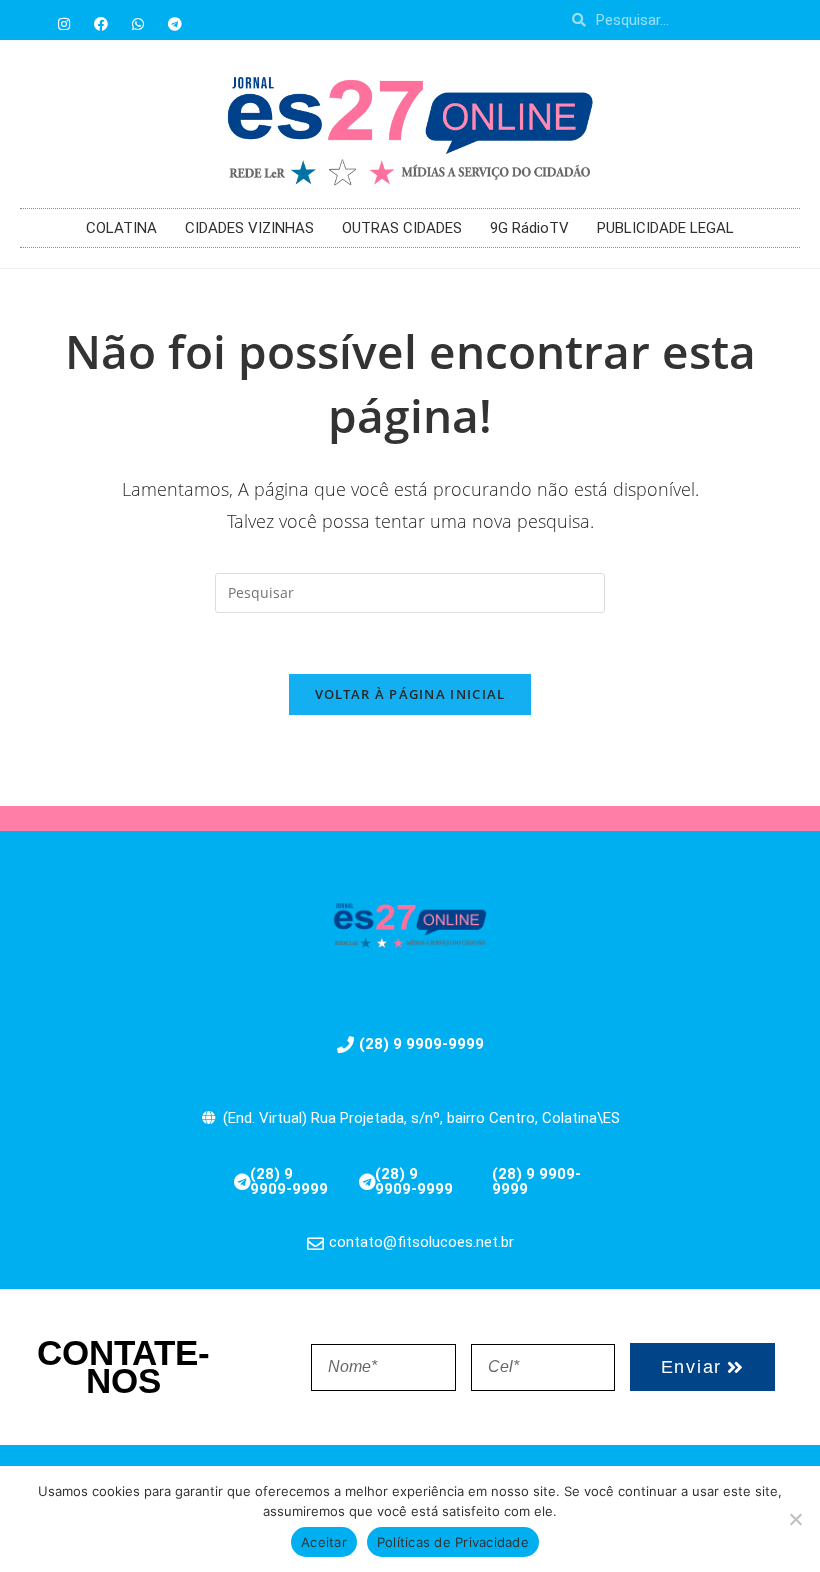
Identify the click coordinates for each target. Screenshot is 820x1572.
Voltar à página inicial (410, 694)
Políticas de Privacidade (453, 1542)
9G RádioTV (529, 228)
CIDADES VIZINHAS (249, 228)
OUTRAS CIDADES (402, 228)
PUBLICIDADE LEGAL (665, 228)
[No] (795, 1519)
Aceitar (324, 1542)
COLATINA (121, 228)
